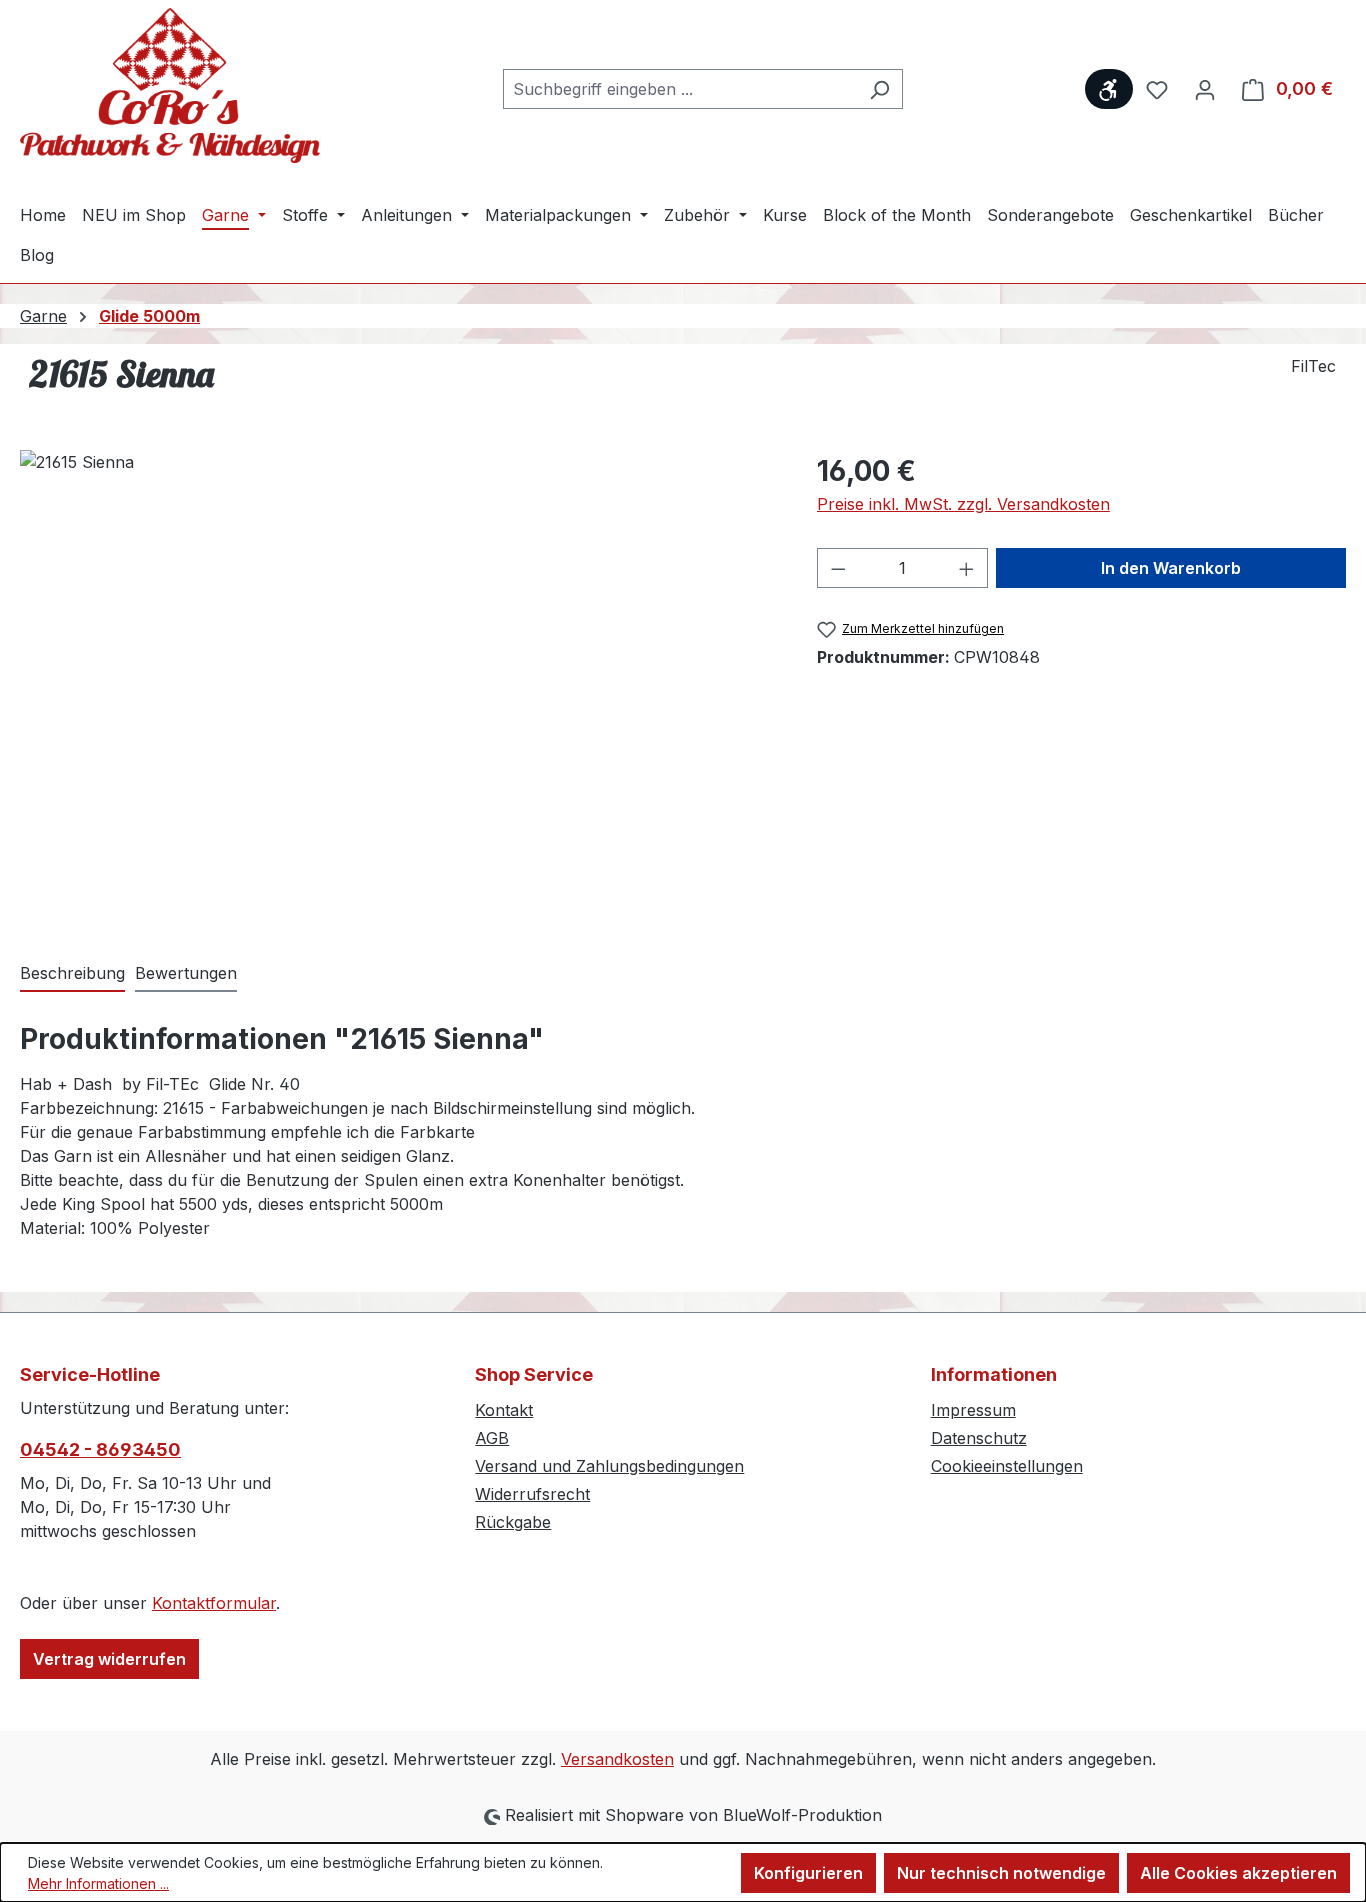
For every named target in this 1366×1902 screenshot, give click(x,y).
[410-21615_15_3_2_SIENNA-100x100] (398, 665)
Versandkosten (617, 1759)
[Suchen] (879, 89)
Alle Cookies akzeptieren (1238, 1873)
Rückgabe (513, 1522)
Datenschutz (979, 1438)
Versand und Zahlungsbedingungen (609, 1466)
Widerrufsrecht (532, 1494)
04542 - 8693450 (100, 1449)
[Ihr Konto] (1205, 89)
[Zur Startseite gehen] (170, 85)
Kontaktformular (214, 1603)
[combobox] (680, 89)
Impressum (973, 1410)
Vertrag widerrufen (109, 1659)
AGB (492, 1438)
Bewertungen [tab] (186, 973)
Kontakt (504, 1410)
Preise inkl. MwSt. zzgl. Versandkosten (963, 504)
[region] (398, 665)
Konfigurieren (808, 1873)
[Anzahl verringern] (838, 568)
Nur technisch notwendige (1001, 1873)
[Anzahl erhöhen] (967, 568)
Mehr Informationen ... (98, 1883)
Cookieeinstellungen (1007, 1466)
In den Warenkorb (1171, 568)
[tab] (72, 974)
